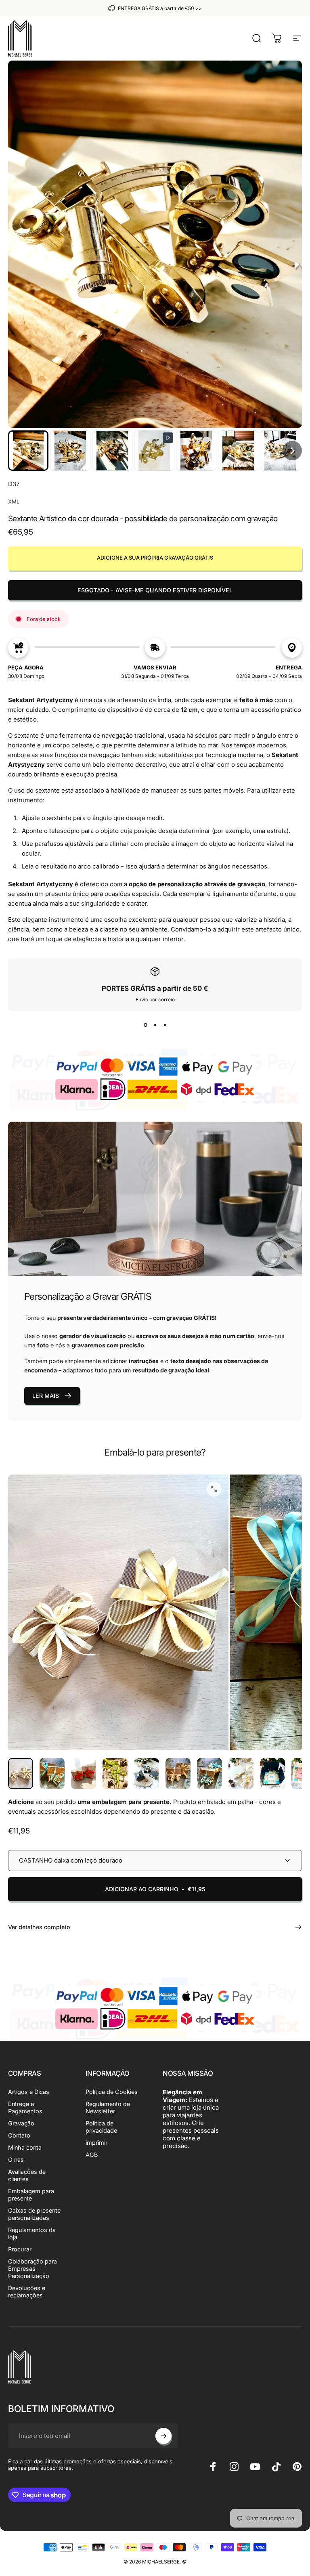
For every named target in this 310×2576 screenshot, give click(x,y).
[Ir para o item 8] (241, 1774)
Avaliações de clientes (27, 2175)
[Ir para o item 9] (272, 1774)
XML (14, 501)
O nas (16, 2160)
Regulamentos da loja (32, 2233)
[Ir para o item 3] (84, 1774)
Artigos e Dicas (29, 2092)
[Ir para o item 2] (52, 1774)
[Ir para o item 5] (147, 1774)
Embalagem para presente (31, 2195)
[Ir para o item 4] (115, 1774)
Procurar (20, 2249)
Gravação (21, 2123)
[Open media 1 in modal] (214, 1489)
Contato (19, 2135)
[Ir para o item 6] (178, 1774)
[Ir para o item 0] (21, 1774)
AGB (92, 2155)
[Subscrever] (163, 2436)
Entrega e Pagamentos (25, 2107)
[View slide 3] (165, 1025)
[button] (28, 451)
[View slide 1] (145, 1025)
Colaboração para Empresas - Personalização (32, 2269)
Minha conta (25, 2147)
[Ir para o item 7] (209, 1774)
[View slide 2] (155, 1025)
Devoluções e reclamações (27, 2292)
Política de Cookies (112, 2092)
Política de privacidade (101, 2127)
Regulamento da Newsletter (108, 2107)
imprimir (96, 2143)
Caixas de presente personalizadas (34, 2214)
